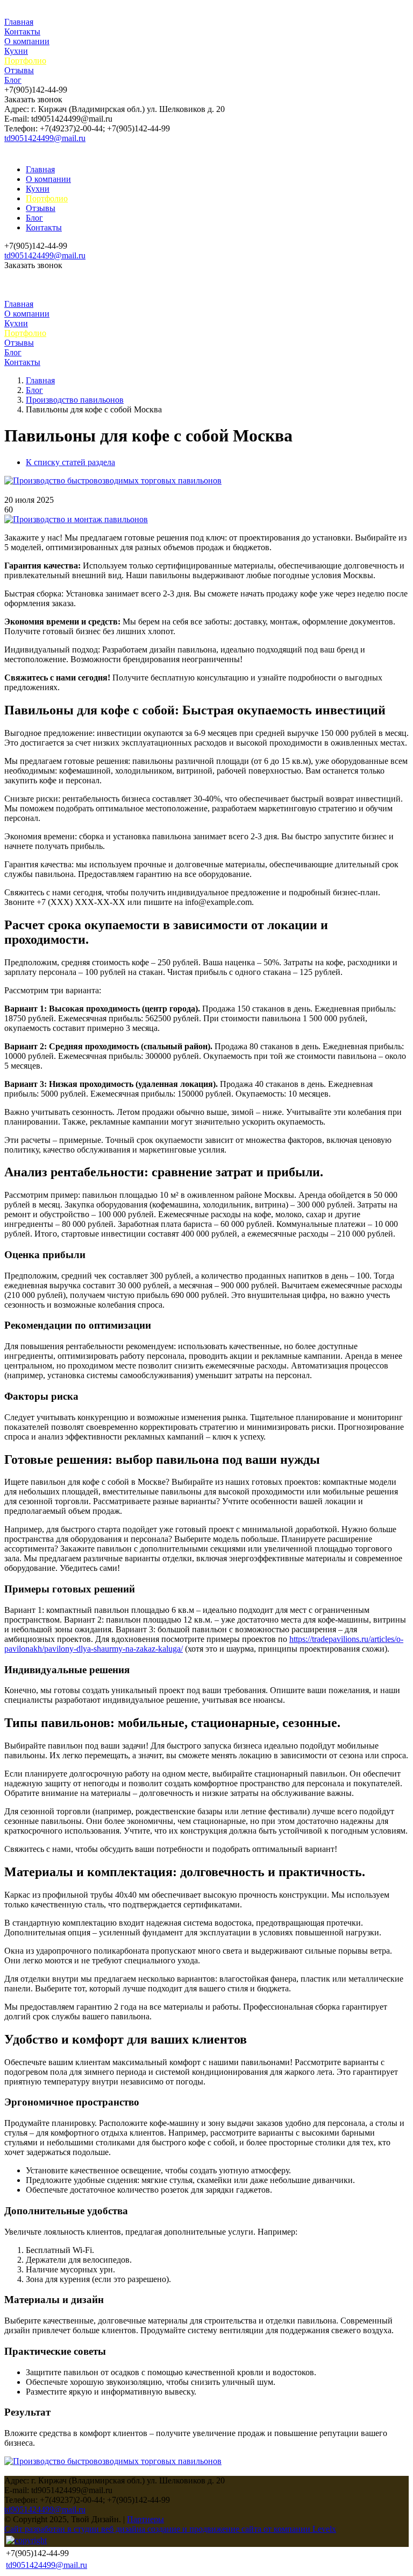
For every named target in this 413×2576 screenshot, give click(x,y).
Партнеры (145, 2519)
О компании (27, 41)
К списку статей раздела (70, 462)
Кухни (16, 51)
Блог (13, 80)
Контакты (22, 31)
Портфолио (25, 61)
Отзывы (19, 70)
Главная (19, 22)
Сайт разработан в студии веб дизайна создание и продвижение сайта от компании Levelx (170, 2529)
